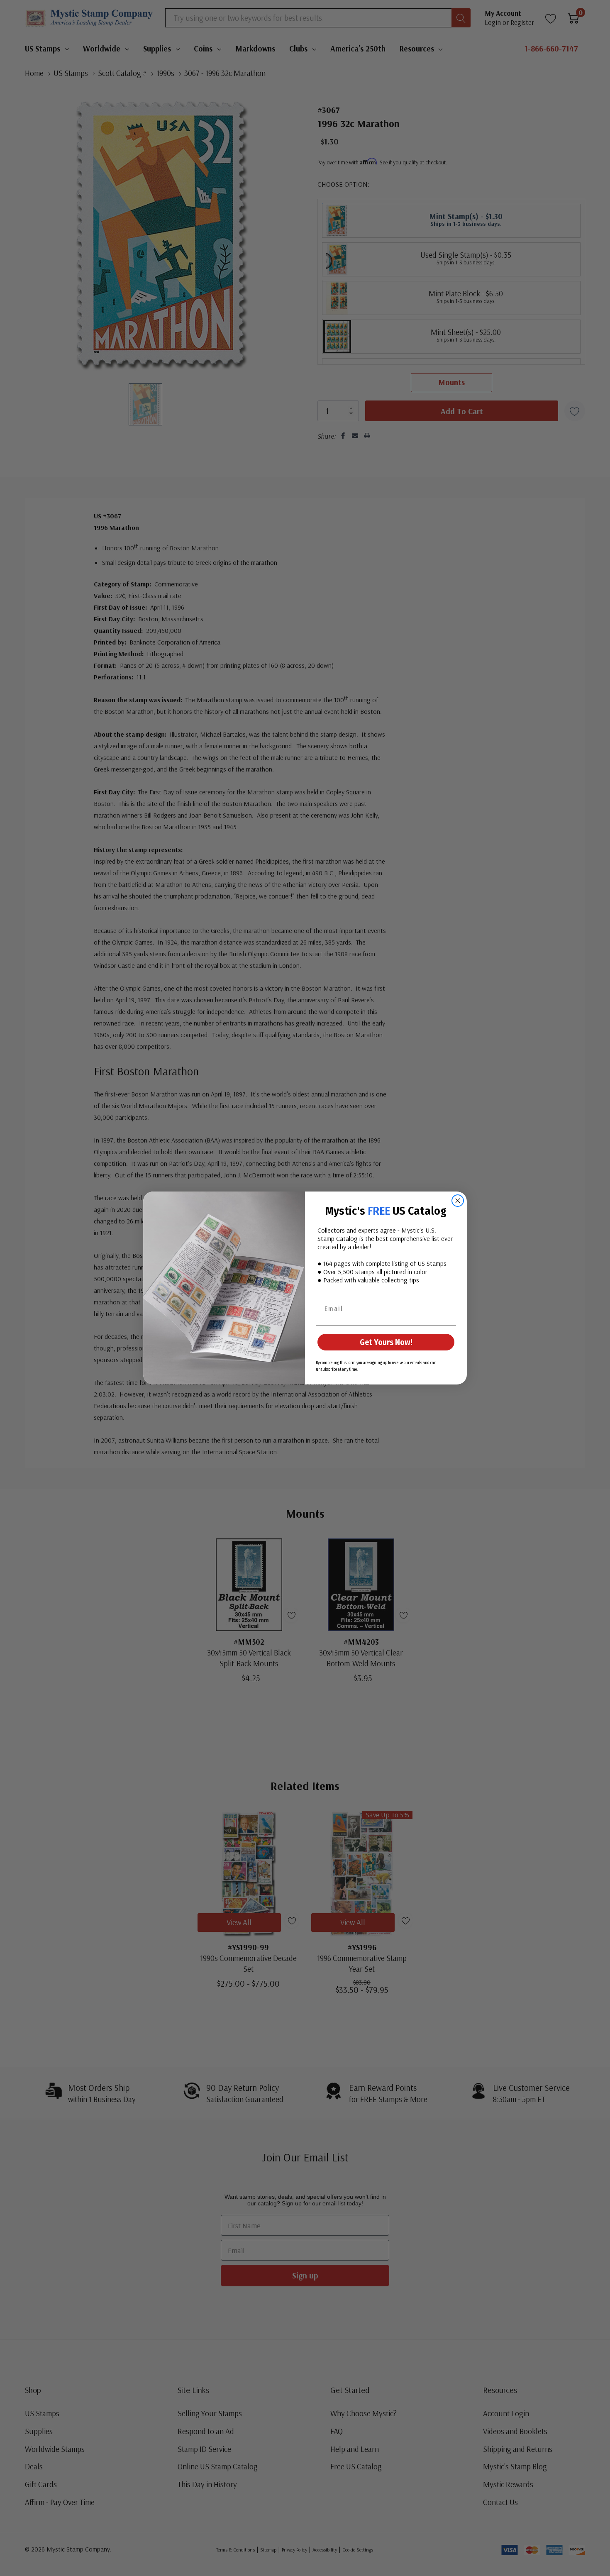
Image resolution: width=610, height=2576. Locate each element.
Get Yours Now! (386, 1342)
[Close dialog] (458, 1201)
